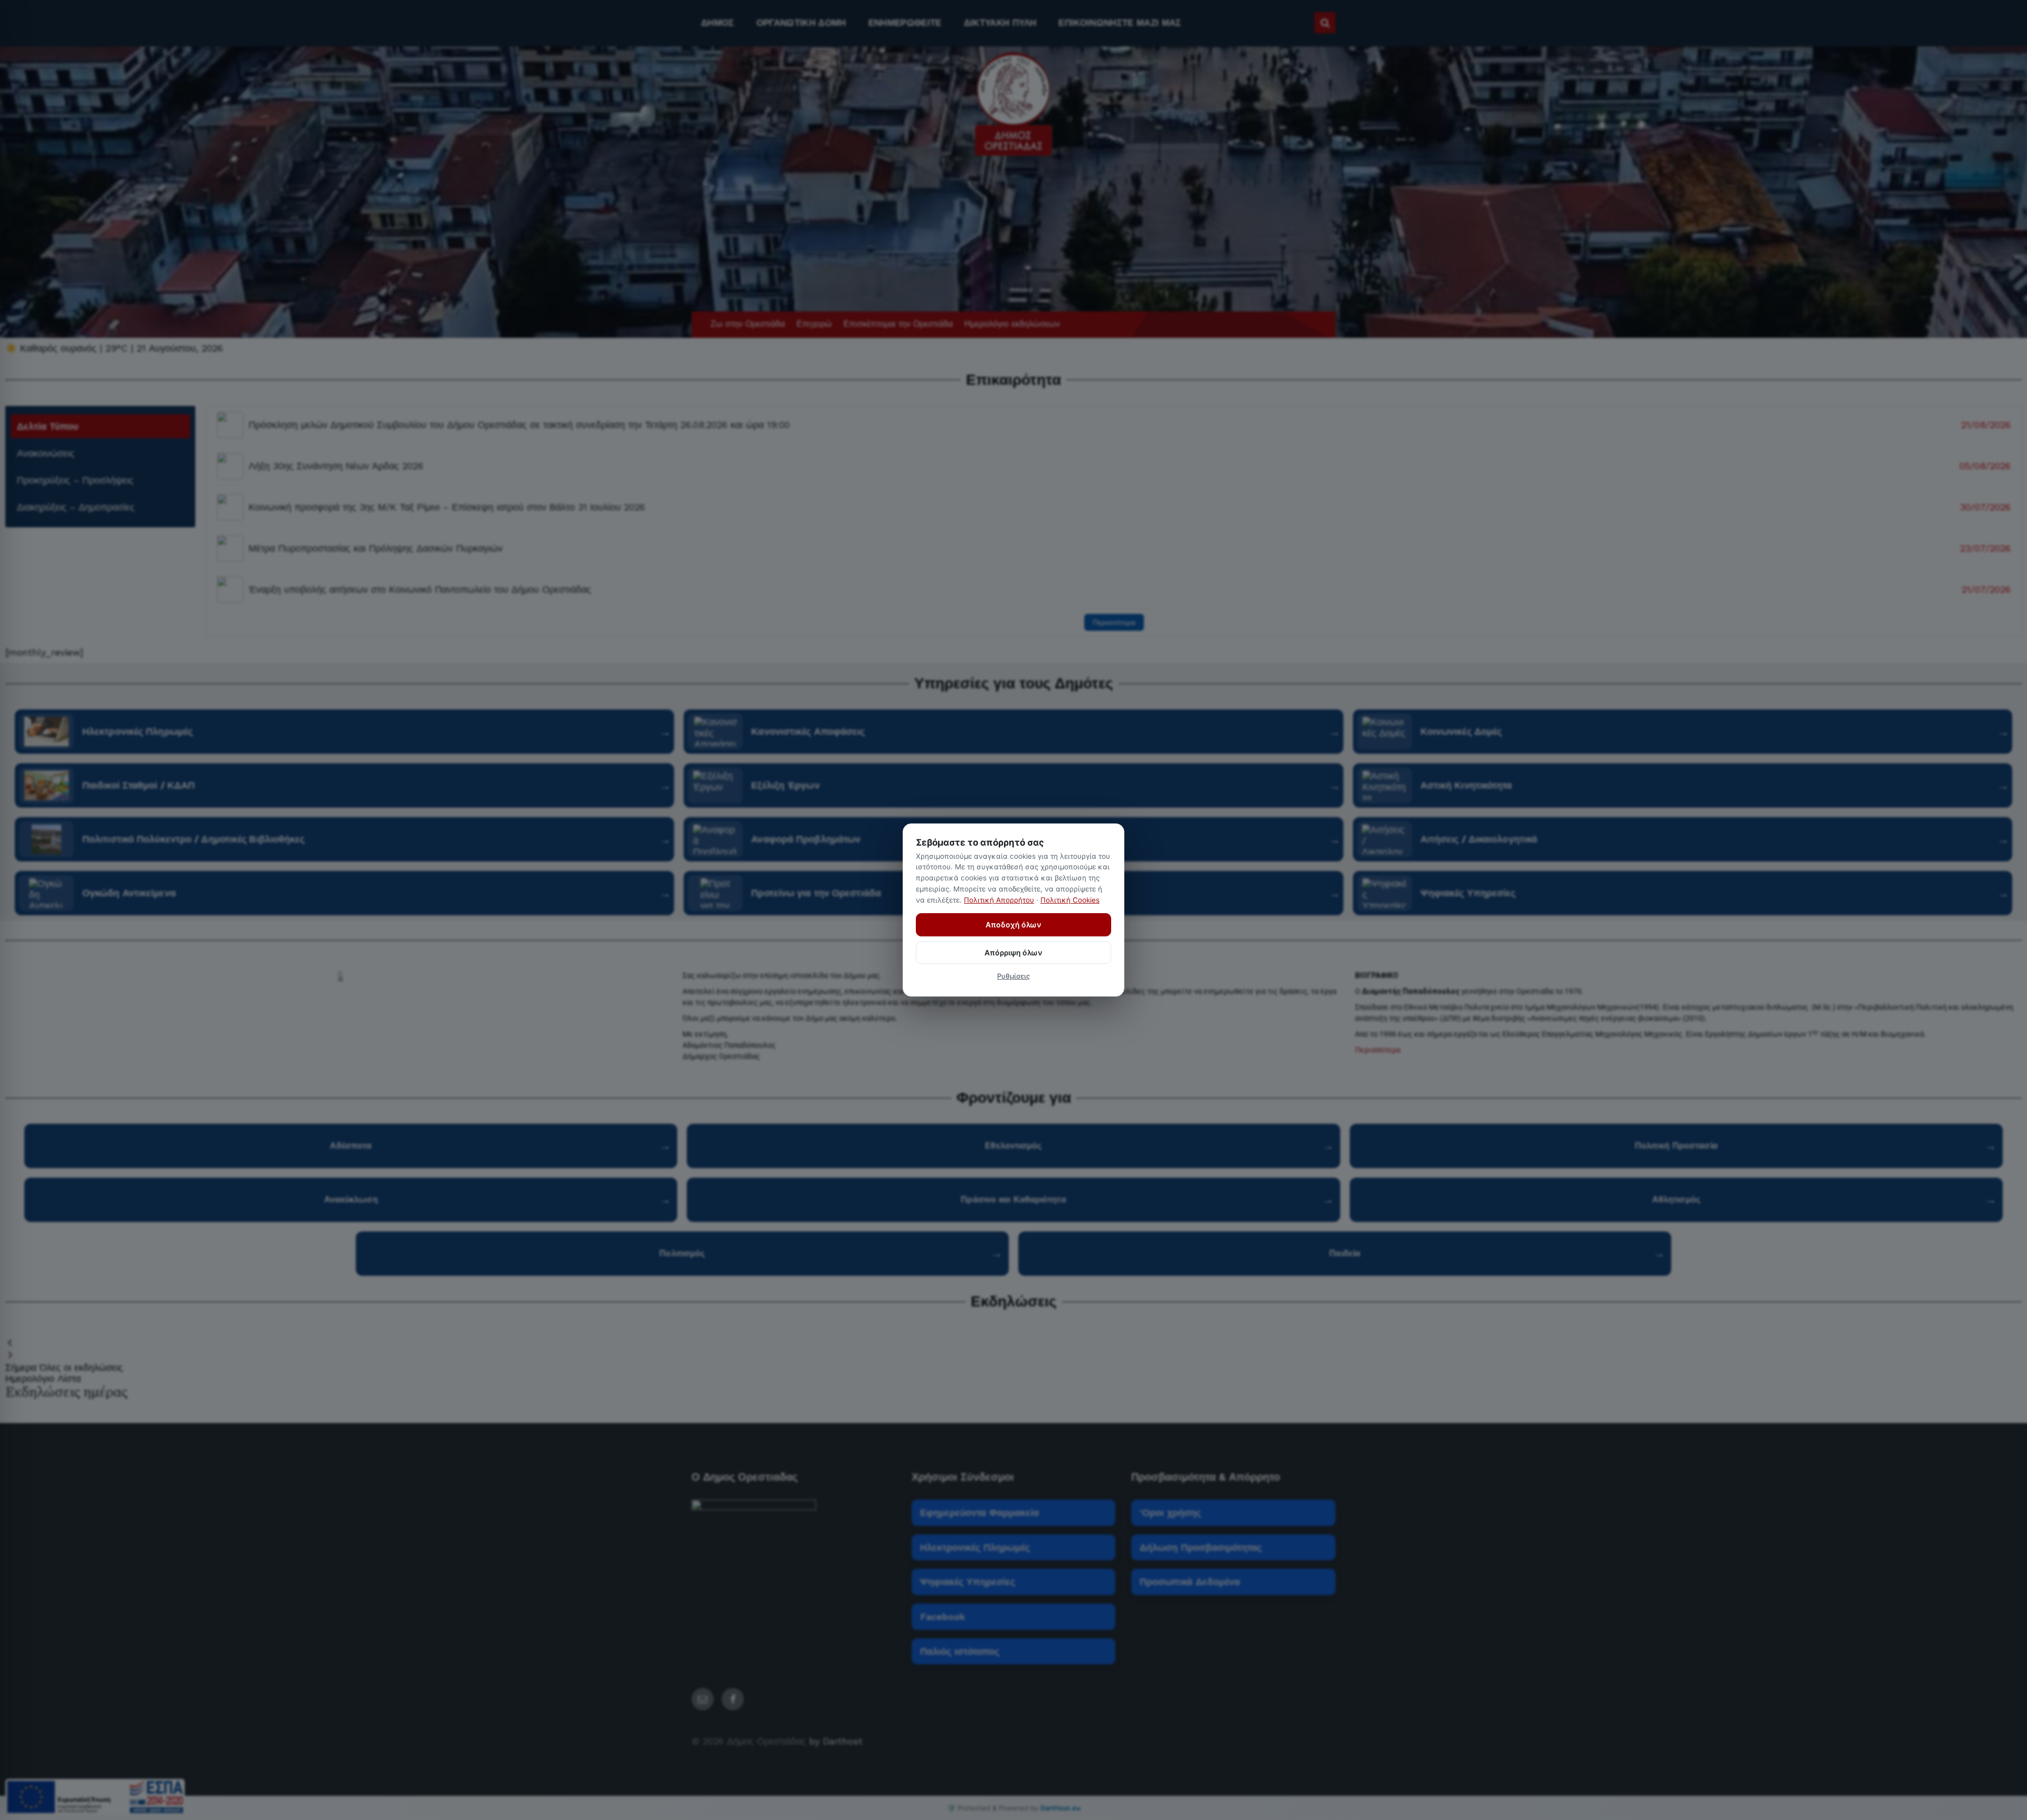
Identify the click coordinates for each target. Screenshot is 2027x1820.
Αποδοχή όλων (1013, 925)
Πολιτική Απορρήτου (999, 900)
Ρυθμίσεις (1013, 976)
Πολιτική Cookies (1070, 900)
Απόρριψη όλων (1013, 952)
